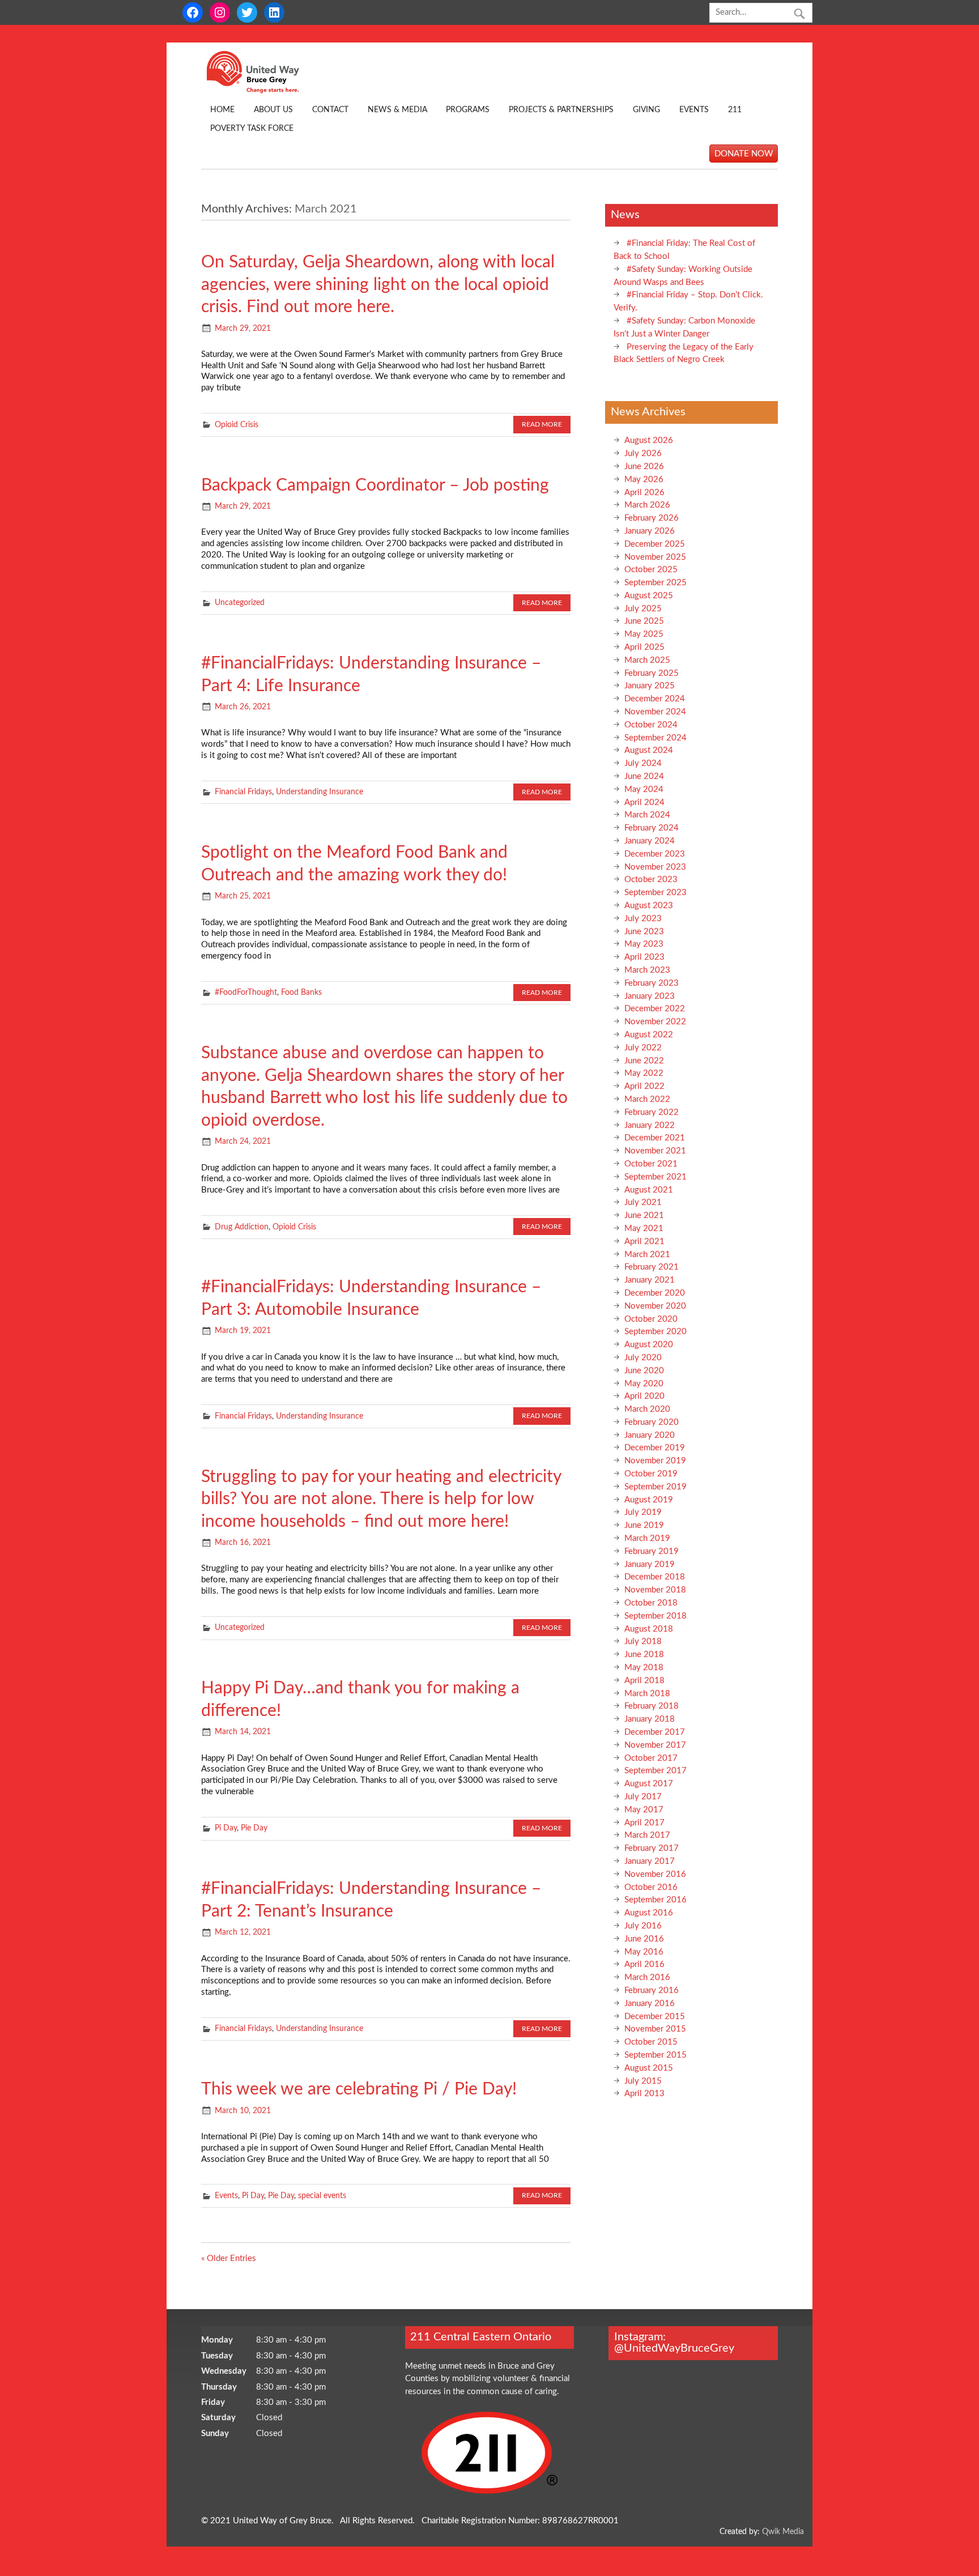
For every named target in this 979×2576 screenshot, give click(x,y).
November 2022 (655, 1022)
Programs (468, 110)
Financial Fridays (243, 792)
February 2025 (652, 673)
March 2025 (647, 660)
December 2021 (655, 1138)
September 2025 (655, 583)
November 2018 (655, 1590)
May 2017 (644, 1810)
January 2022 (650, 1125)
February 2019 (652, 1551)
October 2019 (651, 1474)
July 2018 (643, 1642)
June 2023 (644, 932)
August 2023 (649, 906)
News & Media (397, 110)
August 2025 (649, 596)
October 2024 (651, 725)
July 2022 (643, 1048)
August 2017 (649, 1784)
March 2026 (647, 505)
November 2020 (655, 1306)
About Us (273, 110)
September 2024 (655, 738)
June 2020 (644, 1371)
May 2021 (644, 1229)
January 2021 (650, 1280)
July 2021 (643, 1202)
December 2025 (655, 544)
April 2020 (644, 1396)
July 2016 (643, 1926)
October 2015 (651, 2042)
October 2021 (651, 1164)
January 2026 (650, 531)
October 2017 (651, 1758)
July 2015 (643, 2081)
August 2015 (649, 2068)
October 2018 (651, 1603)
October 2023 (651, 880)
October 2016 (651, 1887)
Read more (542, 424)
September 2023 (655, 893)
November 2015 (655, 2029)
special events (322, 2196)
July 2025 (643, 609)
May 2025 (644, 634)
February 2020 (652, 1422)
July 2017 (643, 1797)
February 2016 (652, 1990)
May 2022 (644, 1073)
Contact (330, 110)
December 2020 (655, 1293)
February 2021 (652, 1267)
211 (735, 110)
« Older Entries (229, 2258)
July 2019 (643, 1512)
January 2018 (650, 1719)
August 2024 (649, 750)
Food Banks (301, 993)
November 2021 (655, 1151)
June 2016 (644, 1939)
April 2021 (644, 1242)
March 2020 (647, 1409)
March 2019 (647, 1538)
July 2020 (643, 1358)
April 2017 (644, 1823)
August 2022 (649, 1035)
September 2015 (655, 2055)
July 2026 (643, 454)
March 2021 (647, 1255)
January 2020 (650, 1435)
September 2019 (655, 1487)
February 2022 (652, 1112)
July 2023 (643, 919)
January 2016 (650, 2004)
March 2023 (647, 970)
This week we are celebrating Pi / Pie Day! (359, 2089)
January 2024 (650, 841)
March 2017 (647, 1835)
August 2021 (649, 1190)
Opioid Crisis (237, 425)
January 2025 (650, 686)
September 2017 (655, 1771)
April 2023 (644, 957)
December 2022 (655, 1009)
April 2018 (644, 1681)
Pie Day (254, 1828)
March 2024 (647, 815)
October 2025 (651, 570)
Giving (646, 110)
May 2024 (644, 789)
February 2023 (652, 983)
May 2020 (644, 1384)
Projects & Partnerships (561, 110)
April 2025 (644, 647)
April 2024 (644, 802)
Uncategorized (240, 603)
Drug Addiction (242, 1227)
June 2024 (644, 776)
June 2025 (644, 621)
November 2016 (655, 1874)
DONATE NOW (744, 153)
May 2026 (644, 480)
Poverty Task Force (252, 129)
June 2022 (644, 1061)
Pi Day (226, 1828)
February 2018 (652, 1706)
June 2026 (644, 467)
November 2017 (655, 1745)
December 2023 (655, 854)
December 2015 (655, 2017)
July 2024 (643, 763)
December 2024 (655, 699)
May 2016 (644, 1952)
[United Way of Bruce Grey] (265, 91)
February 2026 (652, 518)
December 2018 (655, 1577)
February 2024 (652, 828)
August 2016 (649, 1913)
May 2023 (644, 944)
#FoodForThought (246, 993)
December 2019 (655, 1448)
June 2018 (644, 1655)
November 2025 (655, 557)
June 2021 (644, 1215)
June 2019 (644, 1525)
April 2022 (644, 1086)
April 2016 (644, 1964)
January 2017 (650, 1861)
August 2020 (649, 1345)
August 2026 (649, 440)
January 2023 (650, 996)
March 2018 (647, 1694)
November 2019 (655, 1461)
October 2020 (651, 1319)
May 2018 (644, 1668)
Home (222, 110)
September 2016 (655, 1900)
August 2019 (649, 1500)
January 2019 (650, 1564)
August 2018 (649, 1629)
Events (694, 110)
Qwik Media (783, 2532)
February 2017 (652, 1848)
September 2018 (655, 1616)
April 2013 (644, 2094)
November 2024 (655, 712)
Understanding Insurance (320, 792)
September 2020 (655, 1332)
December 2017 (655, 1732)
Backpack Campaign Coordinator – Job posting (375, 486)
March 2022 (647, 1099)
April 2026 (644, 493)
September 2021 (655, 1177)
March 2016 (647, 1977)
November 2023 (655, 867)
